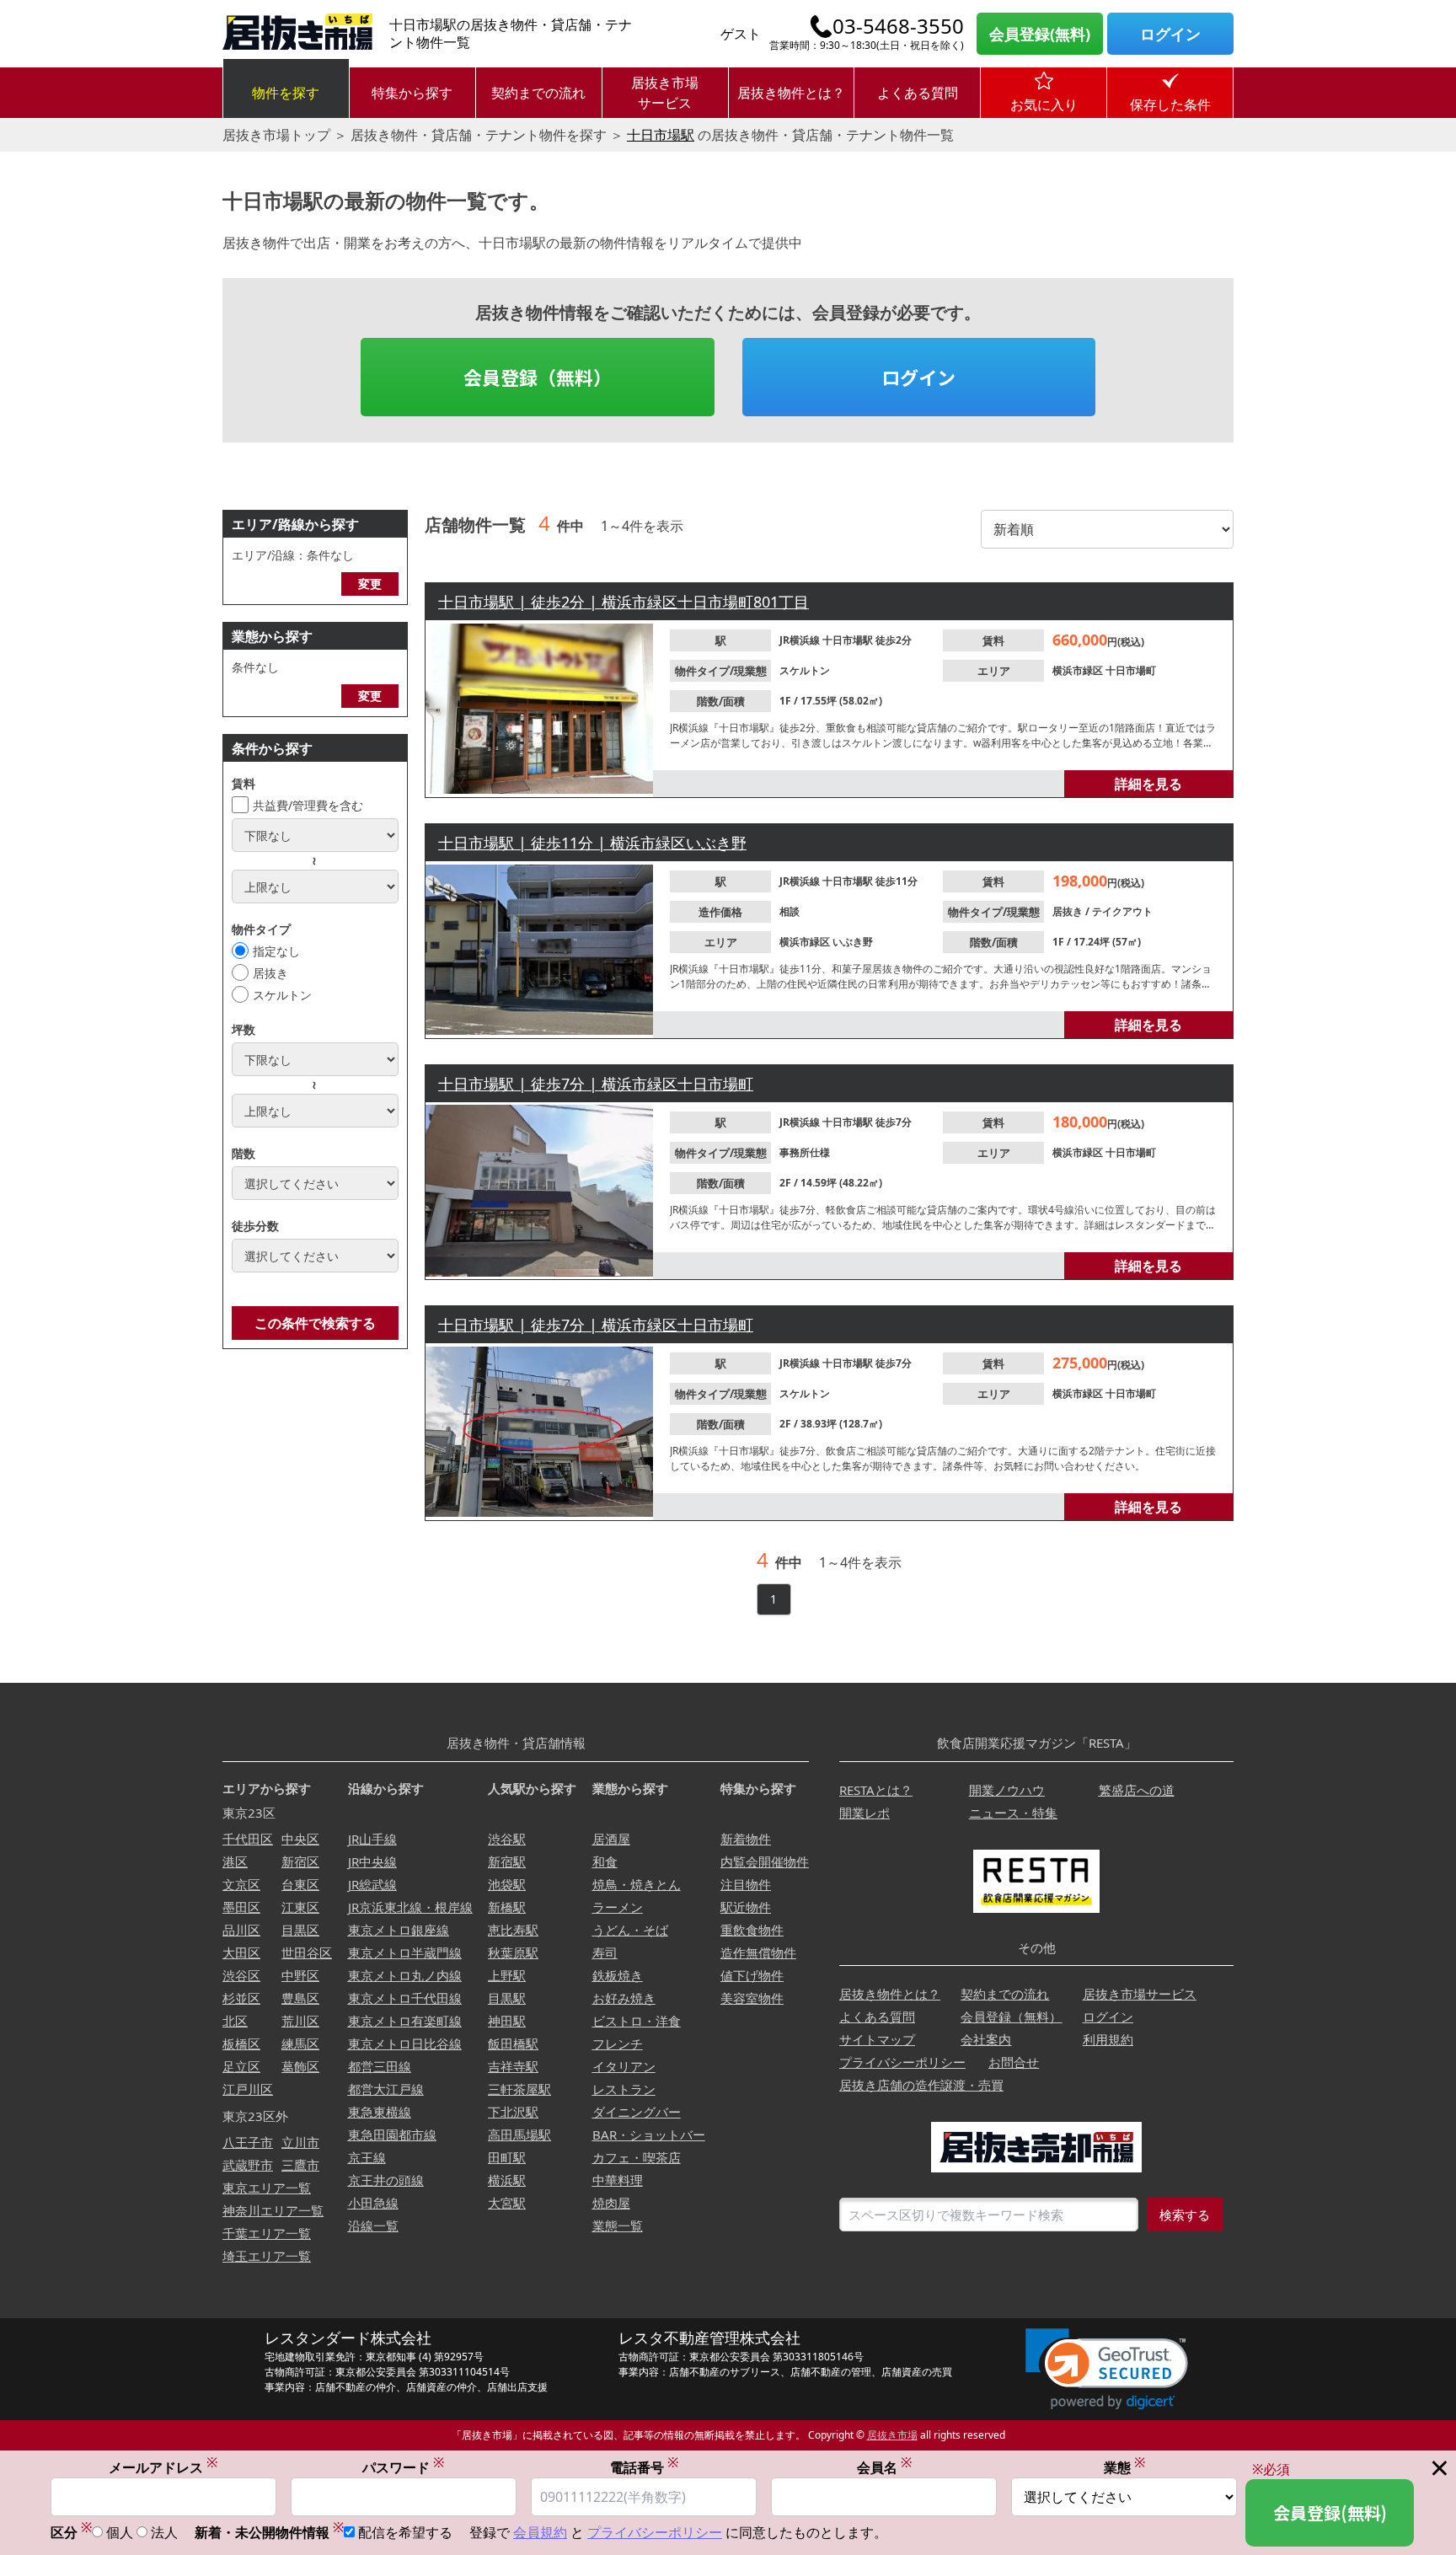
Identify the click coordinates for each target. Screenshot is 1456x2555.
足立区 (241, 2066)
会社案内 (986, 2039)
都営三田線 (380, 2066)
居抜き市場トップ (276, 135)
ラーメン (618, 1907)
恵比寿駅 (513, 1930)
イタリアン (624, 2066)
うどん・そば (630, 1930)
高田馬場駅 (519, 2135)
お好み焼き (624, 1998)
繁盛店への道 (1137, 1790)
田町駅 (507, 2157)
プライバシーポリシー (902, 2062)
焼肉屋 (611, 2203)
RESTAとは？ (876, 1790)
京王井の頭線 (386, 2180)
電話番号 (644, 2467)
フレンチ (618, 2043)
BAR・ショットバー (649, 2135)
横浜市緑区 (1079, 670)
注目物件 (746, 1884)
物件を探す (286, 93)
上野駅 (507, 1975)
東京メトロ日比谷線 (405, 2043)
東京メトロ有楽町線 (405, 2021)
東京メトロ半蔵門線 (405, 1952)
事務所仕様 (805, 1152)
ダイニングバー (637, 2112)
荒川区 (300, 2021)
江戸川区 (248, 2089)
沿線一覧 (373, 2226)
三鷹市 (300, 2165)
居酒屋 (611, 1839)
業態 (1124, 2467)
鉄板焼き (618, 1975)
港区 (235, 1861)
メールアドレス (163, 2467)
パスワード (403, 2467)
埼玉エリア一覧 (267, 2256)
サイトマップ (877, 2039)
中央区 (300, 1839)
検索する (1185, 2215)
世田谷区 (307, 1952)
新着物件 (746, 1839)
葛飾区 (300, 2066)
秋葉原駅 (513, 1952)
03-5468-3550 (898, 26)
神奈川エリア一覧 (273, 2210)
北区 (235, 2021)
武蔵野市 (248, 2165)
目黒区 (300, 1930)
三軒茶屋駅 (519, 2089)
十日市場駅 (661, 135)
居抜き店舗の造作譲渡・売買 (921, 2085)
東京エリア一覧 (267, 2188)
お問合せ (1014, 2062)
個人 (120, 2532)
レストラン (624, 2089)
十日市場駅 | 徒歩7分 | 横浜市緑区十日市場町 (596, 1084)
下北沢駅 (513, 2112)
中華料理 (618, 2180)
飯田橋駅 (513, 2043)
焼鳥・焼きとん (637, 1884)
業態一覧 (618, 2226)
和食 (605, 1861)
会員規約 (540, 2532)
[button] (1107, 2369)
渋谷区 (241, 1975)
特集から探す (412, 93)
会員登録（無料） (538, 377)
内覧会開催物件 (765, 1861)
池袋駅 (507, 1884)
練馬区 (300, 2043)
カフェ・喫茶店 (637, 2157)
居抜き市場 (892, 2435)
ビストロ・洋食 (637, 2021)
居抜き (270, 973)
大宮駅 (507, 2203)
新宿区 (300, 1861)
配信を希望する (405, 2532)
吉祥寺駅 (513, 2066)
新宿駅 (507, 1861)
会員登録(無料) (1040, 34)
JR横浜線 (801, 640)
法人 (164, 2532)
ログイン (1170, 34)
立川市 (300, 2142)
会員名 (884, 2467)
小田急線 (373, 2203)
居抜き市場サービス (665, 93)
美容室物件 (752, 1998)
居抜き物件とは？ (791, 93)
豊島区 (300, 1998)
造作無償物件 (758, 1952)
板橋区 (241, 2043)
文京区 (241, 1884)
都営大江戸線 (386, 2089)
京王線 (367, 2157)
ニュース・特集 (1013, 1813)
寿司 (605, 1952)
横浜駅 (507, 2180)
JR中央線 (372, 1861)
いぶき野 (853, 942)
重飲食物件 (752, 1930)
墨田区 (241, 1907)
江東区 (300, 1907)
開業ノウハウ (1007, 1790)
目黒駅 (507, 1998)
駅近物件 (746, 1907)
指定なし (276, 951)
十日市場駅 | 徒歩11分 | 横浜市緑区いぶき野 (592, 843)
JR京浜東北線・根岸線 (410, 1907)
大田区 (241, 1952)
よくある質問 (918, 93)
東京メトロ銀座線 (399, 1930)
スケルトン (282, 995)
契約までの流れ (538, 93)
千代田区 (248, 1839)
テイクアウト (1122, 911)
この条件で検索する (315, 1323)
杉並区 (241, 1998)
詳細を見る (1148, 784)
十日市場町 (1131, 670)
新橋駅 (507, 1907)
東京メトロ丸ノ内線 (405, 1975)
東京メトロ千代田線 (405, 1998)
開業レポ (864, 1813)
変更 (370, 584)
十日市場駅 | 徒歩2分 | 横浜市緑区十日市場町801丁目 (624, 602)
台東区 (300, 1884)
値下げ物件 (752, 1975)
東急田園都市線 (392, 2135)
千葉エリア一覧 (267, 2233)
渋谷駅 (507, 1839)
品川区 (241, 1930)
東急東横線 (380, 2112)
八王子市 (248, 2142)
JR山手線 (372, 1839)
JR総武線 (372, 1884)
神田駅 (507, 2021)
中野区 (300, 1975)
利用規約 (1108, 2039)
